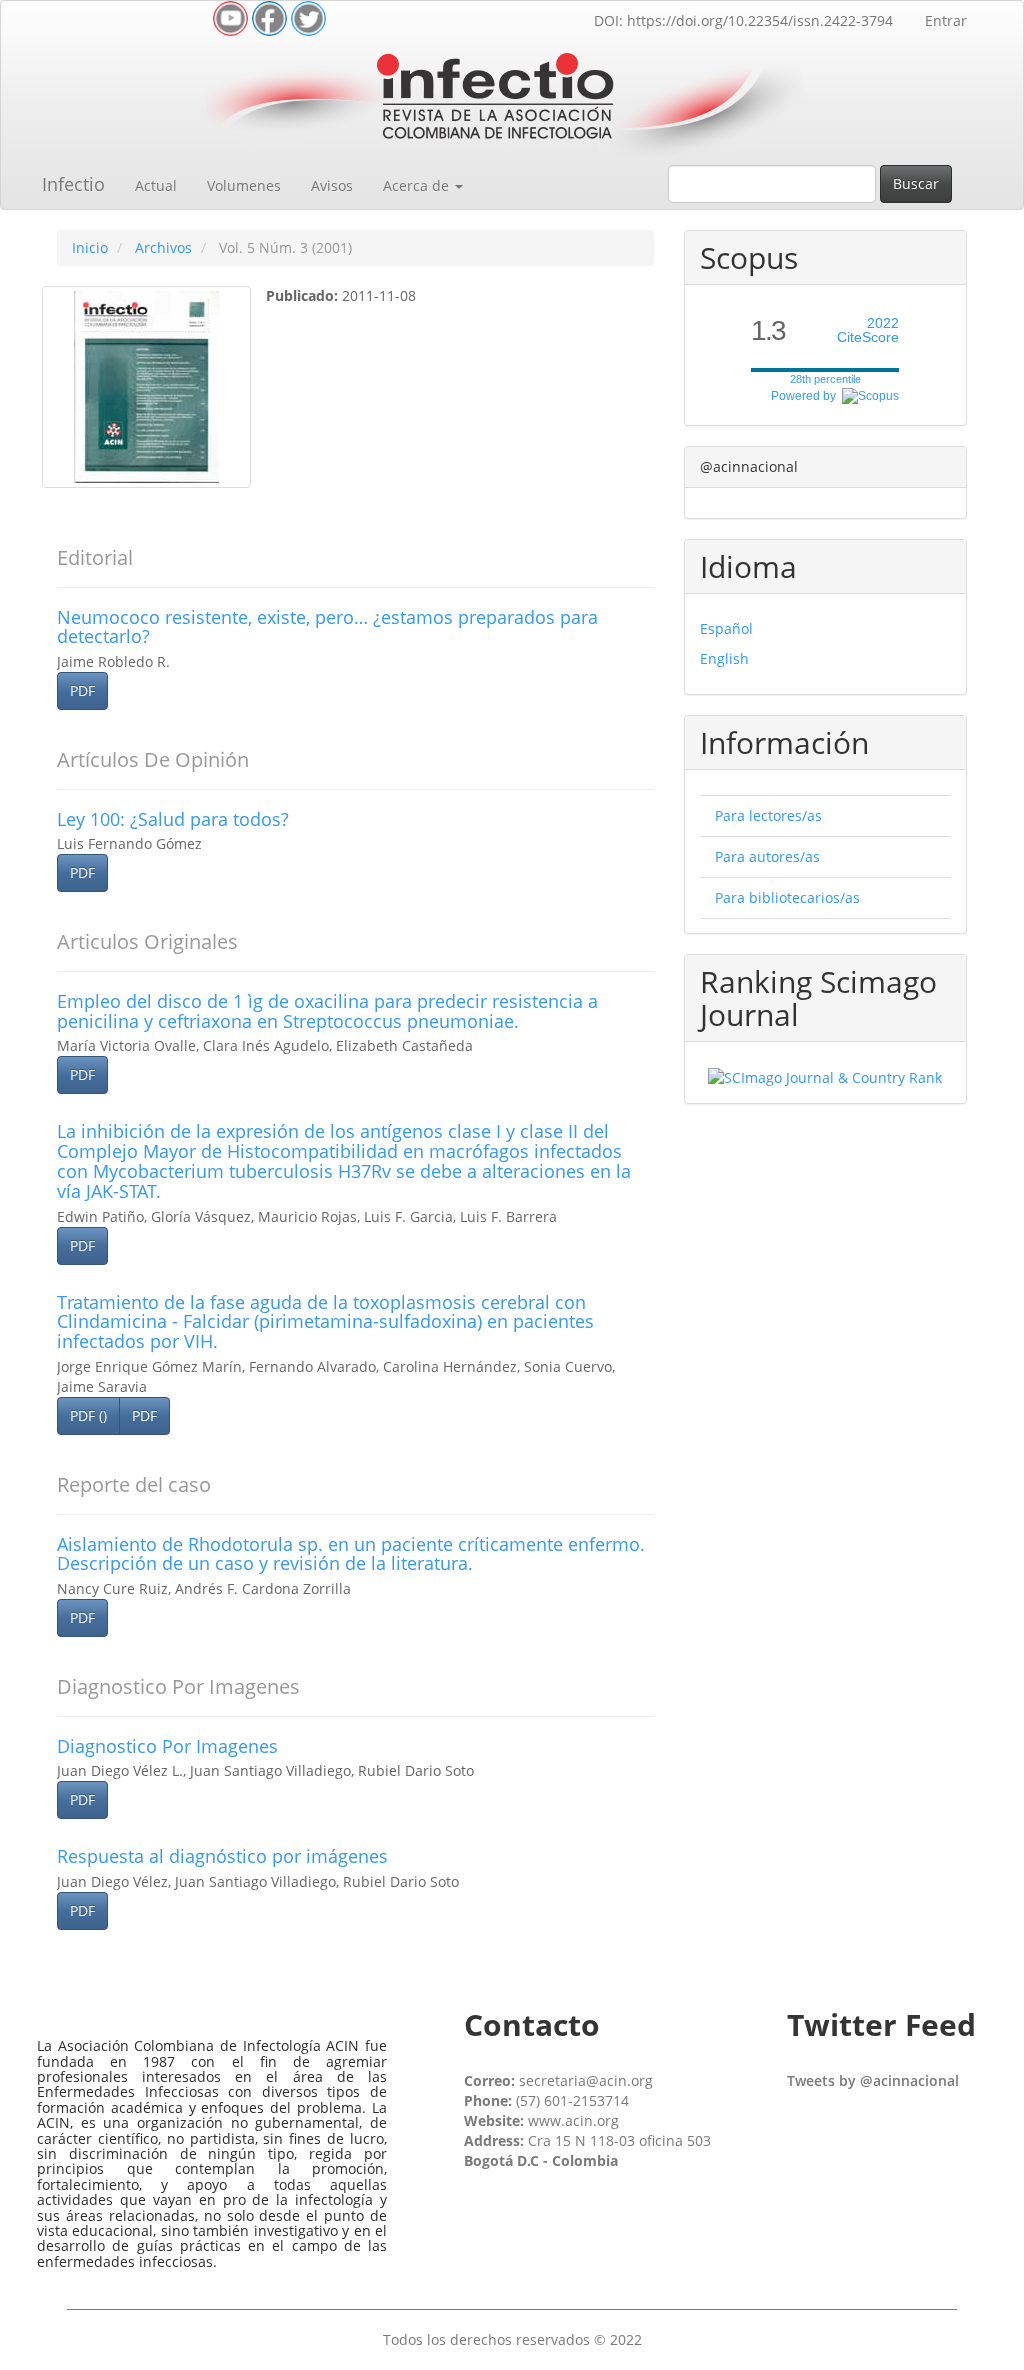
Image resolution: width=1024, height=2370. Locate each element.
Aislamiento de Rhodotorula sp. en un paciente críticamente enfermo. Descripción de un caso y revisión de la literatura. (351, 1554)
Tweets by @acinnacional (873, 2080)
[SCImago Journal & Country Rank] (825, 1076)
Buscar (916, 183)
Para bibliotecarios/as (787, 897)
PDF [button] (82, 690)
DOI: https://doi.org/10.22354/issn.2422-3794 (743, 20)
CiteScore (868, 330)
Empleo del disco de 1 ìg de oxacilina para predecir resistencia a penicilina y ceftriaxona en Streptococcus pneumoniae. (327, 1011)
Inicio (90, 247)
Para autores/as (767, 856)
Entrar (946, 20)
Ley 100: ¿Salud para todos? (173, 819)
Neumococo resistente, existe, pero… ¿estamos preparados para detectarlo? (327, 627)
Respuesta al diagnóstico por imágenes (222, 1856)
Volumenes (244, 185)
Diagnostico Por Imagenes (167, 1746)
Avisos (332, 185)
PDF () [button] (88, 1415)
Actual (156, 185)
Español (726, 628)
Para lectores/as (768, 815)
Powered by (806, 396)
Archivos (163, 247)
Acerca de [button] (418, 185)
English (724, 658)
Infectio (73, 184)
